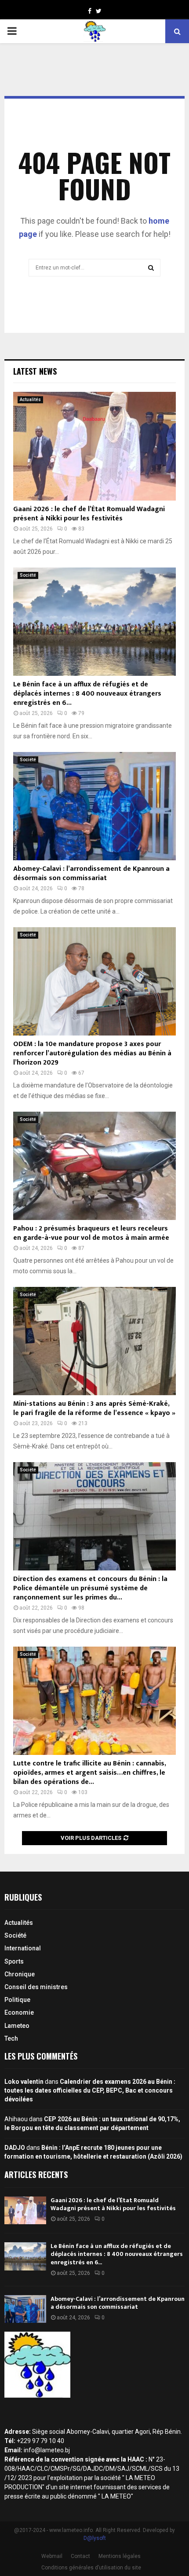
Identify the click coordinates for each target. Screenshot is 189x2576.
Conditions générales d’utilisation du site (91, 2568)
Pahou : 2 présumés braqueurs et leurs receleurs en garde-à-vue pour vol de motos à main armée (91, 1233)
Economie (19, 2012)
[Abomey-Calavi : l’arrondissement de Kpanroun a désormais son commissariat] (94, 806)
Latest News (35, 371)
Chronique (20, 1974)
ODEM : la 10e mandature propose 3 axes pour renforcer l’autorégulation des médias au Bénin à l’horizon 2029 (92, 1053)
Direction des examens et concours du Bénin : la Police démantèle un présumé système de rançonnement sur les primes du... (90, 1588)
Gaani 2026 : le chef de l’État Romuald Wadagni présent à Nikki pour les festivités (89, 514)
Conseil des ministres (36, 1987)
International (23, 1948)
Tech (11, 2038)
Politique (17, 2000)
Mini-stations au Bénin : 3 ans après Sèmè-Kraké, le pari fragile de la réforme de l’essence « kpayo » (94, 1408)
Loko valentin (24, 2082)
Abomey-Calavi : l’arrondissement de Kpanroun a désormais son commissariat (91, 873)
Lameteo (17, 2026)
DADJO (15, 2148)
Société (28, 575)
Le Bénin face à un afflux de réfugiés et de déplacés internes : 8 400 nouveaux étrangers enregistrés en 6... (87, 694)
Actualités (30, 400)
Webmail (52, 2556)
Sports (14, 1961)
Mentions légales (120, 2556)
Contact (80, 2556)
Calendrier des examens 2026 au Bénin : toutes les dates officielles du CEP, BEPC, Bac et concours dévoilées (90, 2090)
